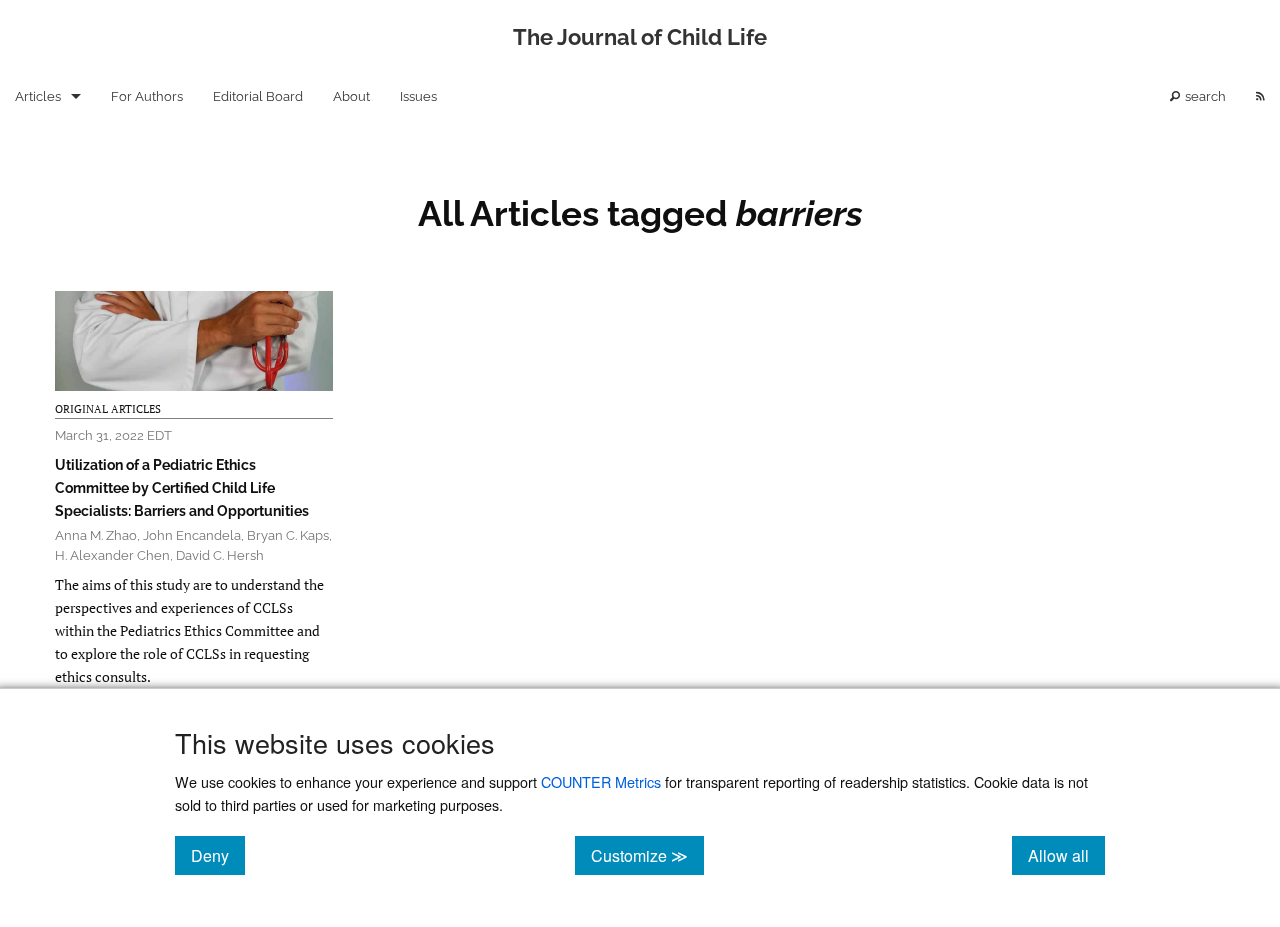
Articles (38, 96)
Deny (218, 855)
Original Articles (108, 409)
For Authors (147, 96)
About (351, 96)
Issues (418, 96)
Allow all (1066, 855)
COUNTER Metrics (601, 781)
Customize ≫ (647, 855)
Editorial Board (258, 96)
